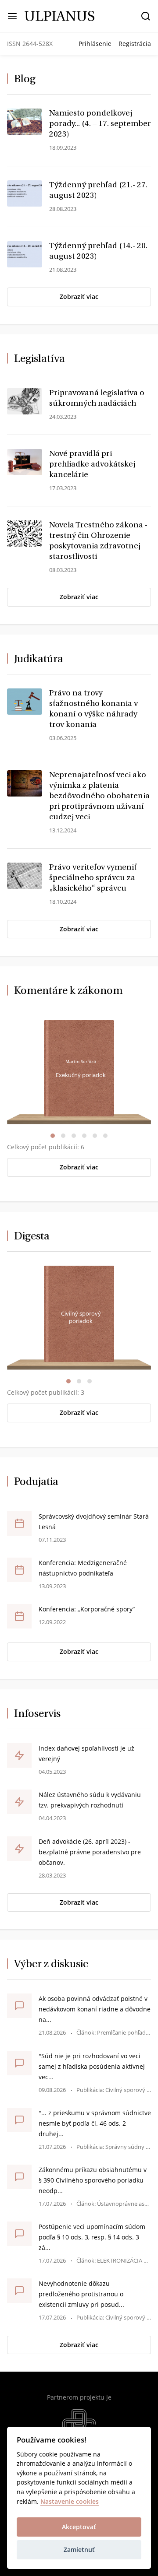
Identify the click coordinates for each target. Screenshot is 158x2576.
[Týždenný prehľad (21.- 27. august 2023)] (25, 193)
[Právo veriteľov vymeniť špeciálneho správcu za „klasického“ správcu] (25, 875)
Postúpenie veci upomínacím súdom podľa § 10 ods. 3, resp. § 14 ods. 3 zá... (92, 2237)
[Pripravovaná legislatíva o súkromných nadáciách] (25, 400)
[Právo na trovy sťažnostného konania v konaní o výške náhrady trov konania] (25, 701)
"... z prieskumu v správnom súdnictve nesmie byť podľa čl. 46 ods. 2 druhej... (95, 2123)
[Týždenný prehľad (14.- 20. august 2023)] (25, 253)
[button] (53, 1136)
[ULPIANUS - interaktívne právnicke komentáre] (59, 15)
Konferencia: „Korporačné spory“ (87, 1609)
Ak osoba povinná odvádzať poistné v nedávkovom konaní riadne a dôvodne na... (95, 2009)
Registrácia (135, 44)
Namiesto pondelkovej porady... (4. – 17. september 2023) (100, 124)
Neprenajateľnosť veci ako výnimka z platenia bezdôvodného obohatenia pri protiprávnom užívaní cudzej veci (99, 797)
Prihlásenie (95, 44)
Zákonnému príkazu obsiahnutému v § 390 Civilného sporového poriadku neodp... (93, 2180)
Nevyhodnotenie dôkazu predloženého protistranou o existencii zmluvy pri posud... (81, 2294)
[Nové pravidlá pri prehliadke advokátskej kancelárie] (25, 461)
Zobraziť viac (79, 297)
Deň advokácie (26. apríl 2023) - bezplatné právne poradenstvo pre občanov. (90, 1852)
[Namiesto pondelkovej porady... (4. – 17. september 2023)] (25, 121)
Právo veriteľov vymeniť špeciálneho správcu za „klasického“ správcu (93, 878)
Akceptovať (79, 2527)
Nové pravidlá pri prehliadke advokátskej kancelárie (92, 465)
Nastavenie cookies (70, 2502)
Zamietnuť (79, 2550)
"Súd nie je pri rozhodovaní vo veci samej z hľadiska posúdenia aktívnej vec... (92, 2066)
